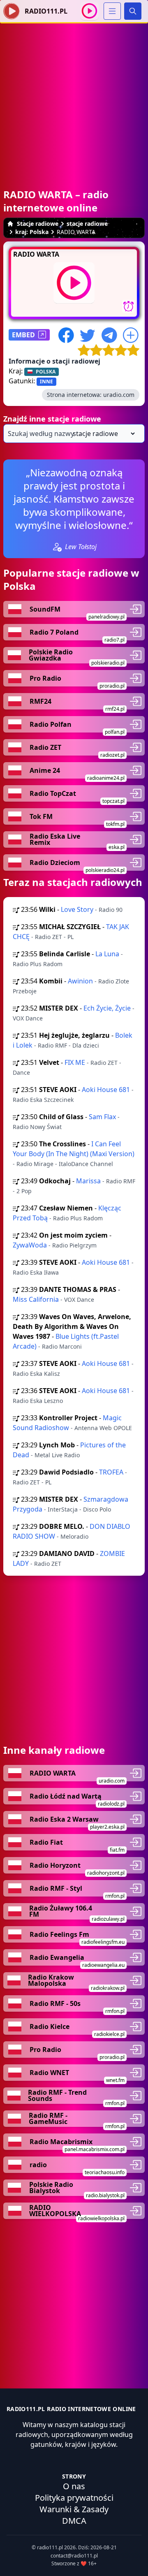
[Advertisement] (74, 97)
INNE (46, 381)
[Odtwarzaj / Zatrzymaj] (89, 11)
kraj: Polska (32, 232)
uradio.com (119, 395)
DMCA (74, 2521)
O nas (74, 2486)
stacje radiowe (87, 224)
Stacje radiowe (38, 224)
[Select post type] (102, 434)
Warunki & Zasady (74, 2509)
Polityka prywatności (74, 2498)
